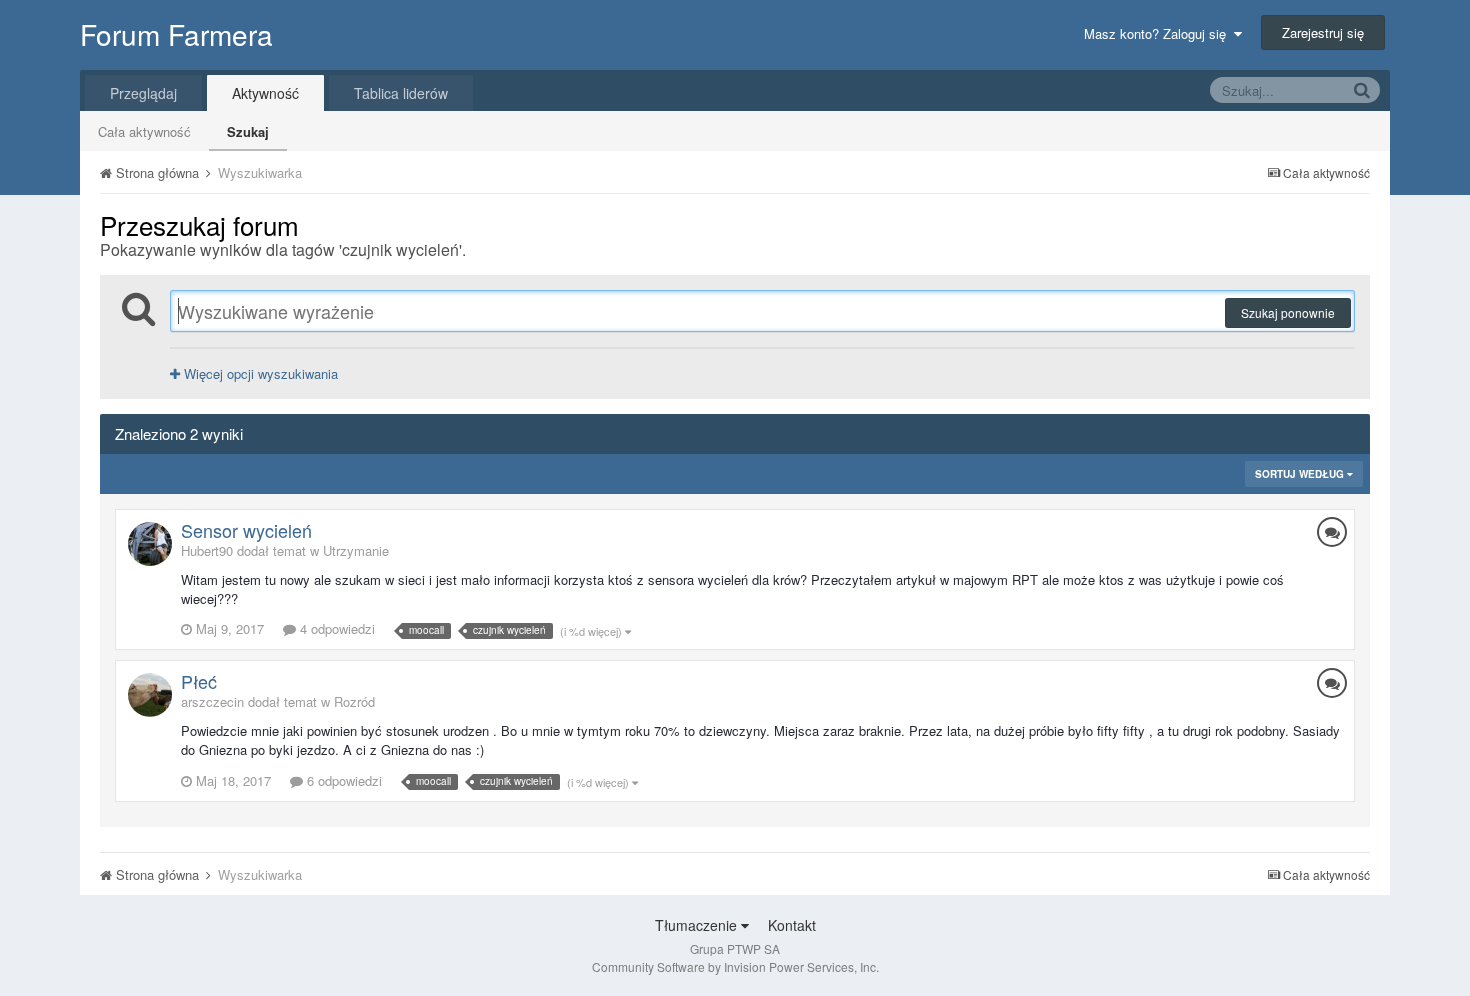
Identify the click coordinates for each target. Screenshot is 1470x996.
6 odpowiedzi (342, 780)
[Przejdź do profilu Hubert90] (150, 544)
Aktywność (265, 93)
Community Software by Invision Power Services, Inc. (735, 966)
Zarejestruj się (1323, 32)
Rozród (354, 701)
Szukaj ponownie (1288, 312)
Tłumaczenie (698, 925)
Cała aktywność (144, 131)
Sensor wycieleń (246, 530)
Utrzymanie (356, 550)
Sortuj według (1301, 474)
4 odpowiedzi (335, 628)
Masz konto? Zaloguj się (1159, 33)
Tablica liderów (401, 93)
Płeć (199, 681)
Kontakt (792, 925)
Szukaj (248, 131)
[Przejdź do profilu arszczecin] (150, 695)
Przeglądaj (143, 93)
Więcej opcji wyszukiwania (259, 373)
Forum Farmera (176, 34)
